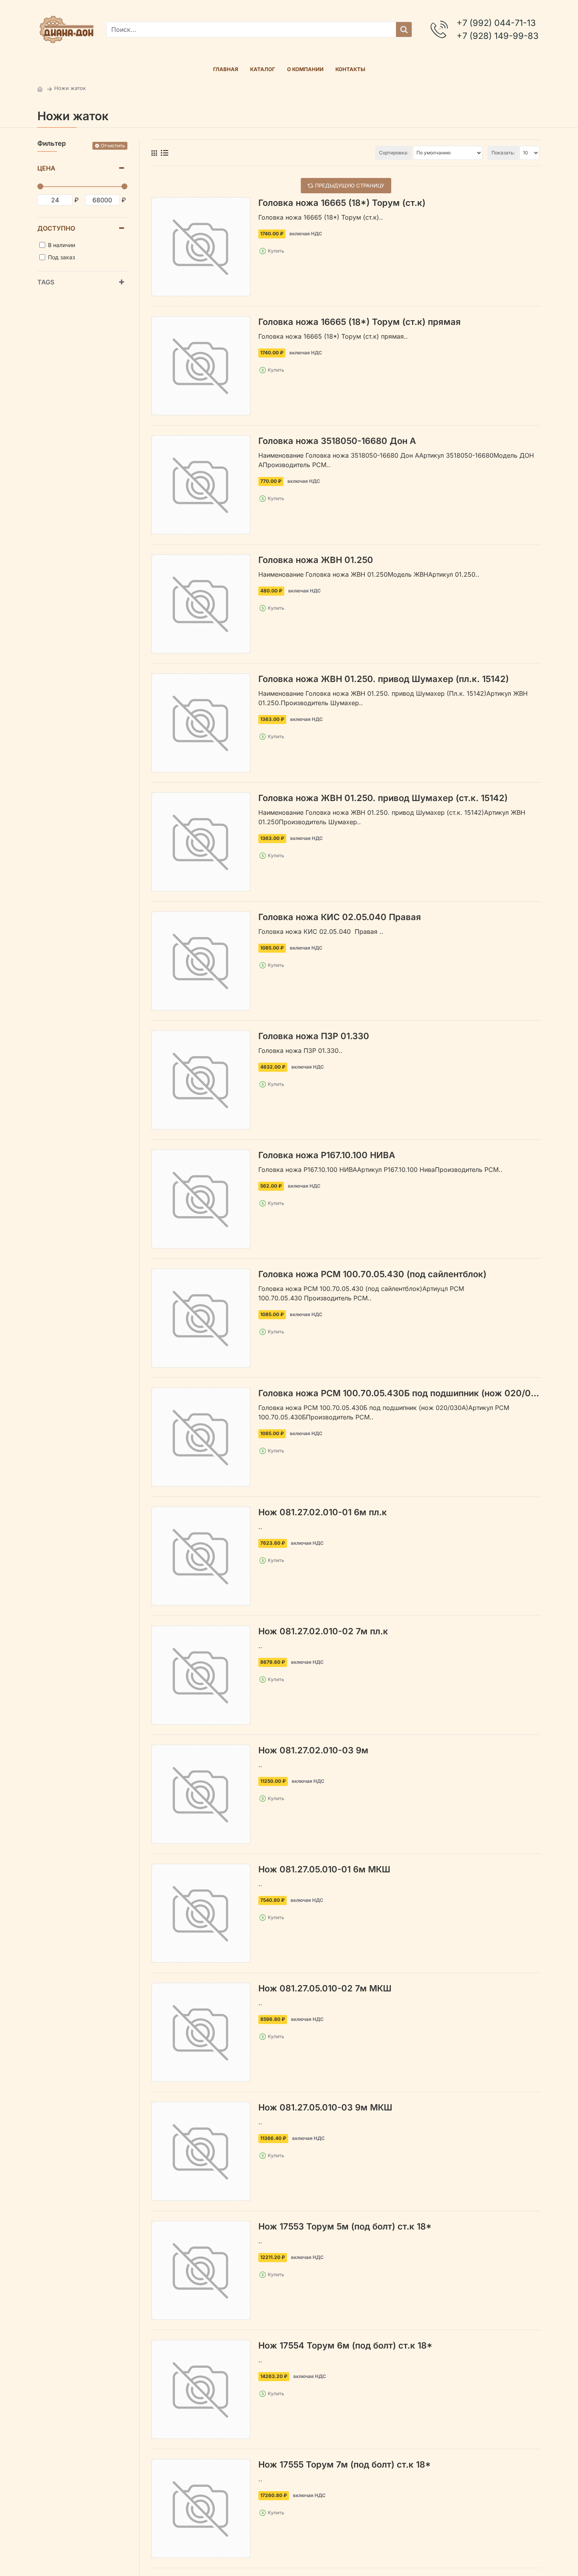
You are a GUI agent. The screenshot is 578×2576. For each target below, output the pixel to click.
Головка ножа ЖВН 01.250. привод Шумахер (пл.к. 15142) (384, 679)
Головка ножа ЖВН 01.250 (316, 560)
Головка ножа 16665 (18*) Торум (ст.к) (342, 203)
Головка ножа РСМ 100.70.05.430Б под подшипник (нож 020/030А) (399, 1393)
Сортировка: (394, 153)
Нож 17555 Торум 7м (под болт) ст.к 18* (345, 2464)
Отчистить (113, 146)
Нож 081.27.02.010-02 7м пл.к (323, 1631)
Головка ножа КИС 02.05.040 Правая (340, 917)
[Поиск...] (404, 29)
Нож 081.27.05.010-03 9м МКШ (325, 2107)
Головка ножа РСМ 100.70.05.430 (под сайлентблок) (372, 1274)
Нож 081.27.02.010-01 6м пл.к (323, 1512)
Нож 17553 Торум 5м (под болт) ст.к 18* (345, 2226)
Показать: (503, 153)
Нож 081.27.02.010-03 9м (313, 1750)
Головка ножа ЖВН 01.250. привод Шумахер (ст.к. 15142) (383, 798)
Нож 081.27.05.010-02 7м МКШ (325, 1988)
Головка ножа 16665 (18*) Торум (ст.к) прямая (360, 322)
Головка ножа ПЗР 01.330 (314, 1036)
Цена (46, 168)
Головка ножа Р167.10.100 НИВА (327, 1155)
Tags (46, 282)
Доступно (56, 228)
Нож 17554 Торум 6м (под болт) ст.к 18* (345, 2345)
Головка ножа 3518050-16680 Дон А (337, 441)
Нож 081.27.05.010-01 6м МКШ (324, 1869)
